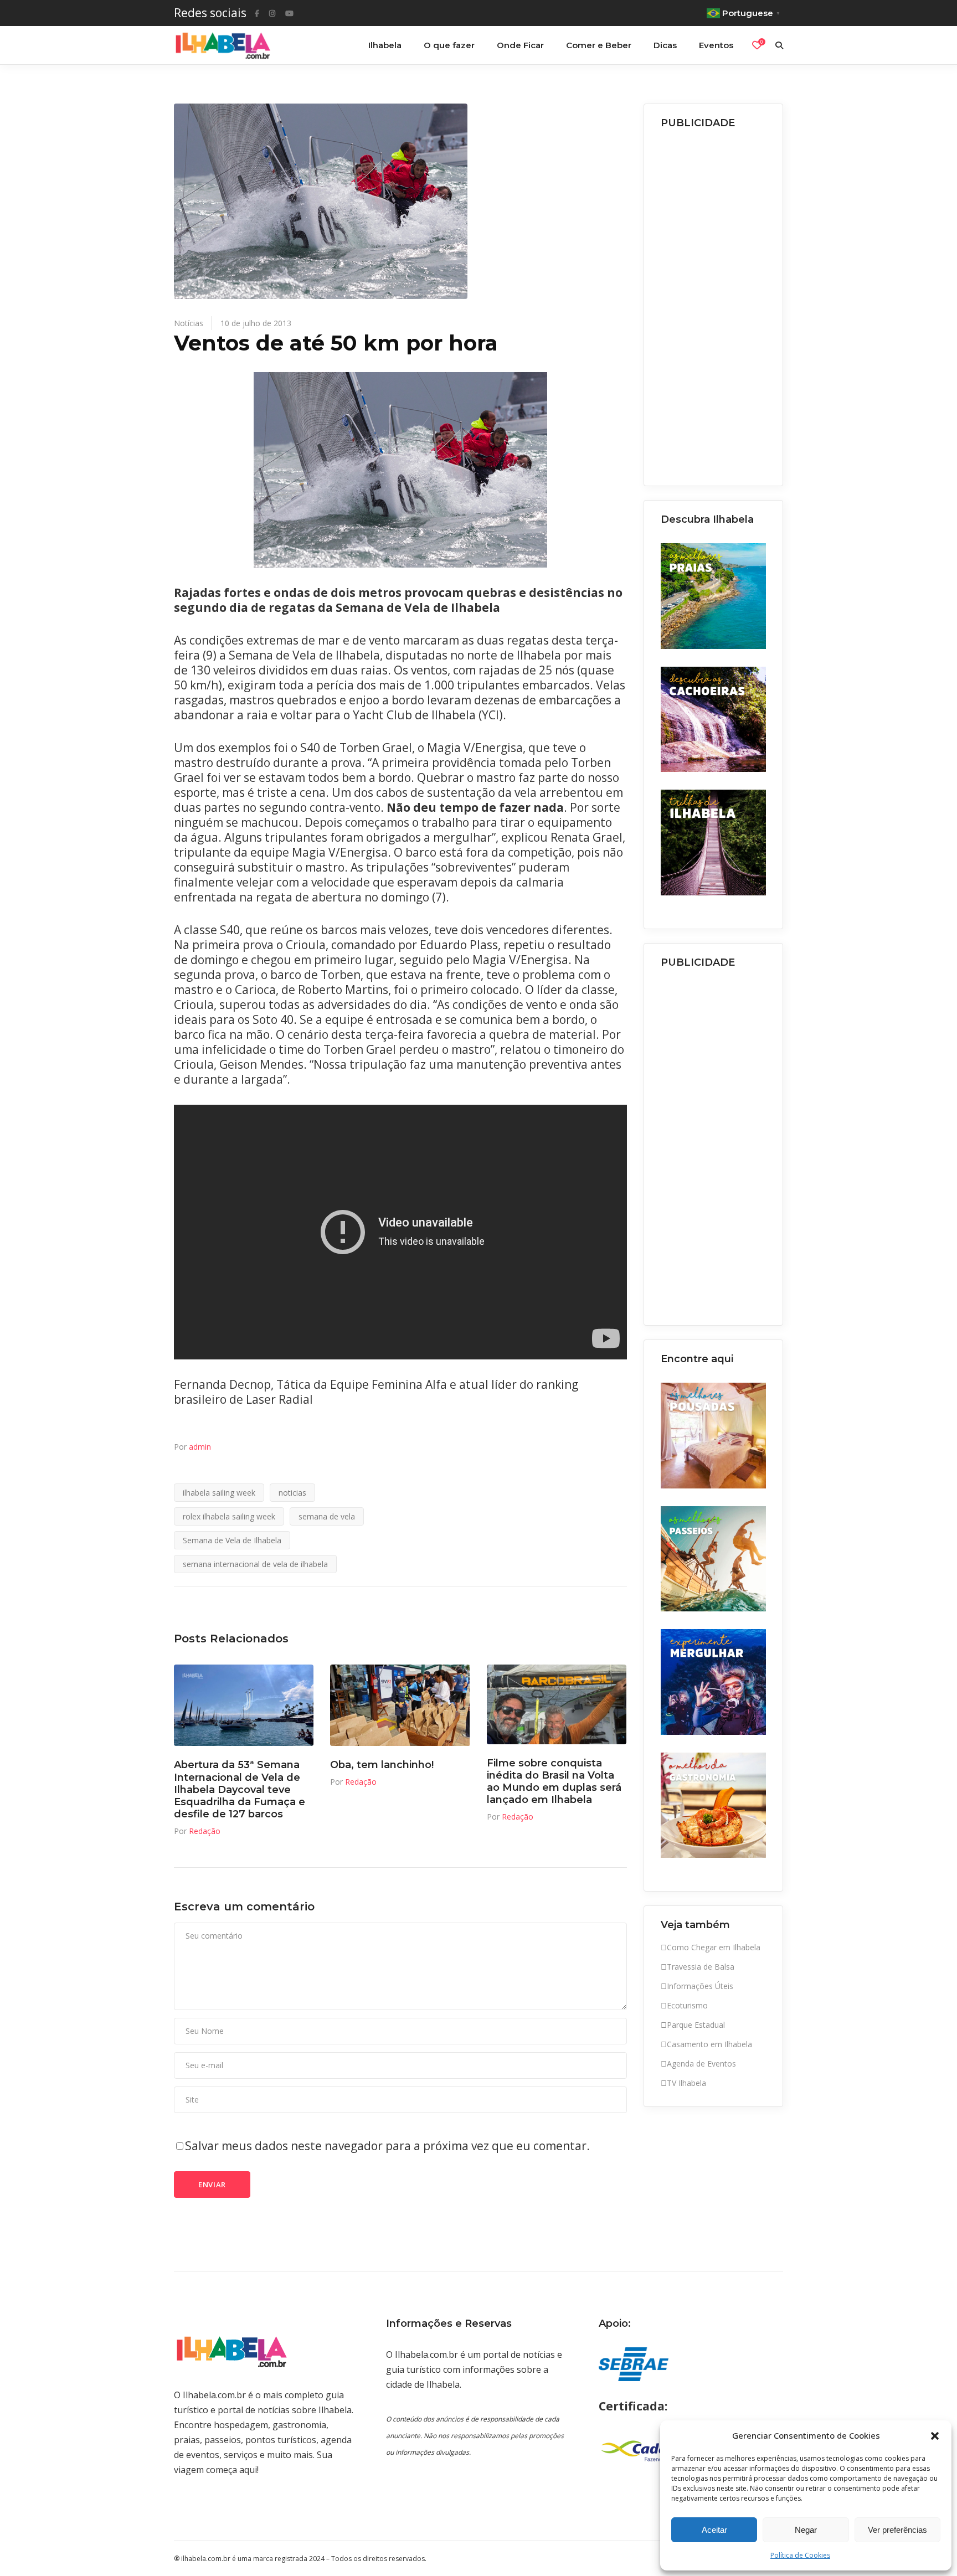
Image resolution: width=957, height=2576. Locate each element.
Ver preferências (897, 2530)
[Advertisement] (714, 304)
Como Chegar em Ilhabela (714, 1947)
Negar (806, 2530)
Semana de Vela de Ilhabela (232, 1540)
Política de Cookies (800, 2555)
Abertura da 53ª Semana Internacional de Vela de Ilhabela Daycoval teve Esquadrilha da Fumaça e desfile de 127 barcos (240, 1789)
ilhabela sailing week (219, 1493)
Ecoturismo (687, 2005)
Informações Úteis (700, 1986)
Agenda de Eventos (701, 2064)
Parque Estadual (696, 2025)
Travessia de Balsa (701, 1967)
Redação (205, 1831)
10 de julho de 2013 (256, 323)
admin (200, 1447)
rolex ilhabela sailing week (229, 1516)
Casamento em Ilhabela (709, 2044)
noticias (292, 1493)
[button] (935, 2436)
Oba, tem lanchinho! (382, 1765)
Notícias (189, 323)
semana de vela (327, 1516)
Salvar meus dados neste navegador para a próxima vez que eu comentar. (387, 2146)
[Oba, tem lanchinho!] (400, 1705)
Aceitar (714, 2530)
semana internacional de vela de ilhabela (255, 1564)
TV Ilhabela (686, 2083)
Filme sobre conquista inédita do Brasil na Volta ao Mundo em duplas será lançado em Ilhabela (554, 1782)
